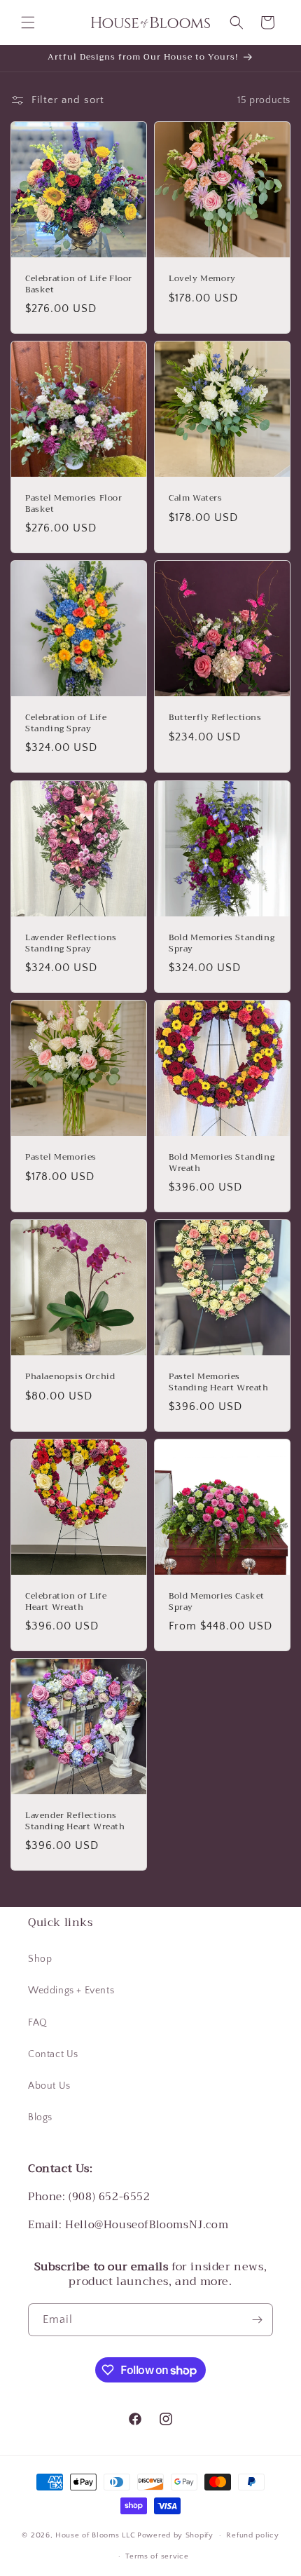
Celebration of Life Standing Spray (66, 723)
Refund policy (252, 2535)
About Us (49, 2086)
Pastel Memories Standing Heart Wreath (219, 1382)
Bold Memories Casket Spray (217, 1602)
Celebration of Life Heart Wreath (66, 1602)
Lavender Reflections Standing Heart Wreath (75, 1821)
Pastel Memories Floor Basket (74, 504)
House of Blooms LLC (95, 2535)
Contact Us (53, 2054)
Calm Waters (196, 499)
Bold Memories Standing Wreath (222, 1163)
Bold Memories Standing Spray (222, 943)
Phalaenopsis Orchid (70, 1377)
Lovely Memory (202, 279)
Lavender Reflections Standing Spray (71, 943)
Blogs (40, 2117)
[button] (28, 22)
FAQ (38, 2023)
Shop (40, 1959)
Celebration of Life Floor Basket (79, 284)
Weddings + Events (71, 1991)
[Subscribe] (257, 2320)
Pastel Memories (61, 1158)
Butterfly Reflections (215, 718)
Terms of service (157, 2556)
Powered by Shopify (175, 2535)
